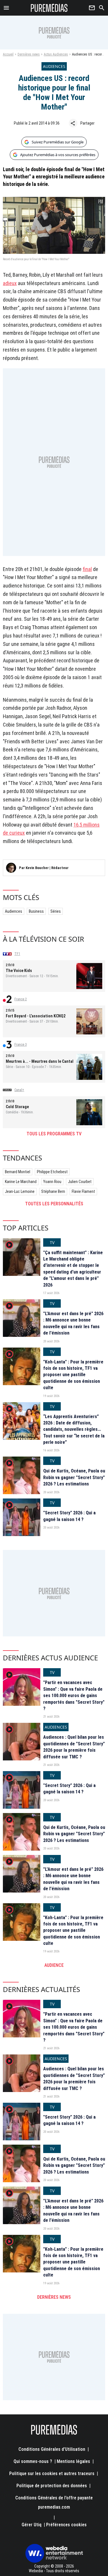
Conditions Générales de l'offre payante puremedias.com (54, 2502)
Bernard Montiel (18, 1172)
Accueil (8, 54)
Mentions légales (73, 2461)
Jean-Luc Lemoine (20, 1191)
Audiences (14, 911)
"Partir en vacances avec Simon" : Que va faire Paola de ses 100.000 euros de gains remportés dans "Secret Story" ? (74, 1696)
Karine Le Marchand (21, 1182)
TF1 (17, 954)
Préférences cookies (66, 2525)
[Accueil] (49, 8)
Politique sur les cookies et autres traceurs (52, 2474)
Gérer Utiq (32, 2525)
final (87, 569)
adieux (10, 283)
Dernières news (29, 54)
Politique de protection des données (52, 2486)
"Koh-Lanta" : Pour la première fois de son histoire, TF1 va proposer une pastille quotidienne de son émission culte (73, 1375)
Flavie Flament (83, 1191)
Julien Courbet (80, 1182)
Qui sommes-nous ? (33, 2461)
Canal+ (19, 1090)
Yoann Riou (52, 1182)
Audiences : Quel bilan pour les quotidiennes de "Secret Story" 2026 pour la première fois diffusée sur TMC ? (74, 1747)
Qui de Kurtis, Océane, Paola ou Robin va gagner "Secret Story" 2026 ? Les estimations (74, 1477)
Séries (56, 911)
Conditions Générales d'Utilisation (52, 2449)
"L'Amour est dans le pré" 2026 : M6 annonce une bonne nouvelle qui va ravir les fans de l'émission (73, 1323)
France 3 (21, 1045)
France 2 (21, 999)
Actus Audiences (56, 54)
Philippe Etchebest (52, 1172)
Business (36, 911)
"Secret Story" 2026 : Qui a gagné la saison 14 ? (69, 1516)
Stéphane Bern (53, 1191)
